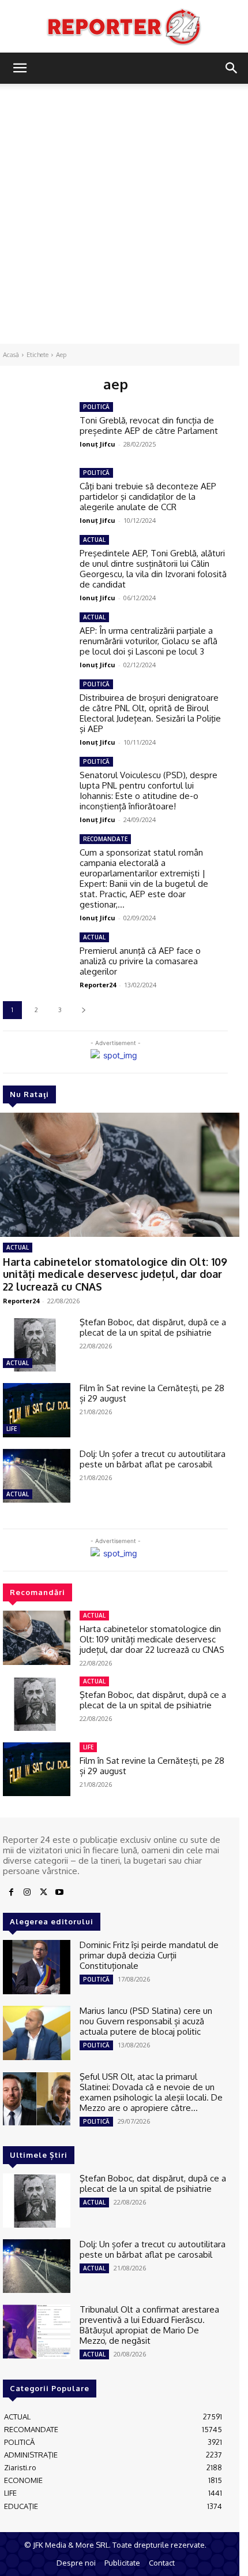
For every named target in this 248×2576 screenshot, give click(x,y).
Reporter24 (21, 1301)
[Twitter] (43, 1893)
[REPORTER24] (124, 27)
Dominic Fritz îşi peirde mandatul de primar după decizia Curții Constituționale (149, 1955)
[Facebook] (11, 1893)
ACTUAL (18, 1247)
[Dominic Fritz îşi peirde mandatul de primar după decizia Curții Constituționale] (37, 1967)
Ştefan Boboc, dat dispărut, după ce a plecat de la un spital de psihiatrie (153, 1327)
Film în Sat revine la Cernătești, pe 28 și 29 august (152, 1393)
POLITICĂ (96, 407)
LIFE (12, 1429)
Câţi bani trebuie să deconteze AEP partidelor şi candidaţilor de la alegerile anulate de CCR (148, 497)
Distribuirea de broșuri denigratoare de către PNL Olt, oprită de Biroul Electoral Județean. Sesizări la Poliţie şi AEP (150, 713)
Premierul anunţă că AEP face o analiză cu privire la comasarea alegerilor (140, 961)
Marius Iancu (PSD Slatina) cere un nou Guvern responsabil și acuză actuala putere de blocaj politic (146, 2021)
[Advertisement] (124, 214)
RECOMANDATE (105, 839)
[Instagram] (27, 1893)
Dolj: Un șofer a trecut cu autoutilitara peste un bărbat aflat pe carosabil (153, 1459)
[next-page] (83, 1010)
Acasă (11, 355)
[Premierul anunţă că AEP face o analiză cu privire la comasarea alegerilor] (37, 960)
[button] (20, 68)
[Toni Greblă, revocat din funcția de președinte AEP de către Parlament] (37, 429)
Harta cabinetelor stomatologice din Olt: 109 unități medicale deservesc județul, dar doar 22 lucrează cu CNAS (115, 1274)
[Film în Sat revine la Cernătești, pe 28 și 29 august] (37, 1410)
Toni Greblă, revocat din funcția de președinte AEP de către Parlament (149, 425)
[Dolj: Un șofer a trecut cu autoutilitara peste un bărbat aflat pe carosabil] (37, 1476)
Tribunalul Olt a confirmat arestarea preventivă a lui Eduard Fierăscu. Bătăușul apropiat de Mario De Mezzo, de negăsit (149, 2325)
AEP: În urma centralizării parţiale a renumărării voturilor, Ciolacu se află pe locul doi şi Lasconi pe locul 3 (149, 641)
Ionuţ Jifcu (97, 444)
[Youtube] (59, 1893)
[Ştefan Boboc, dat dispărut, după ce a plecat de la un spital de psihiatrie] (37, 1344)
